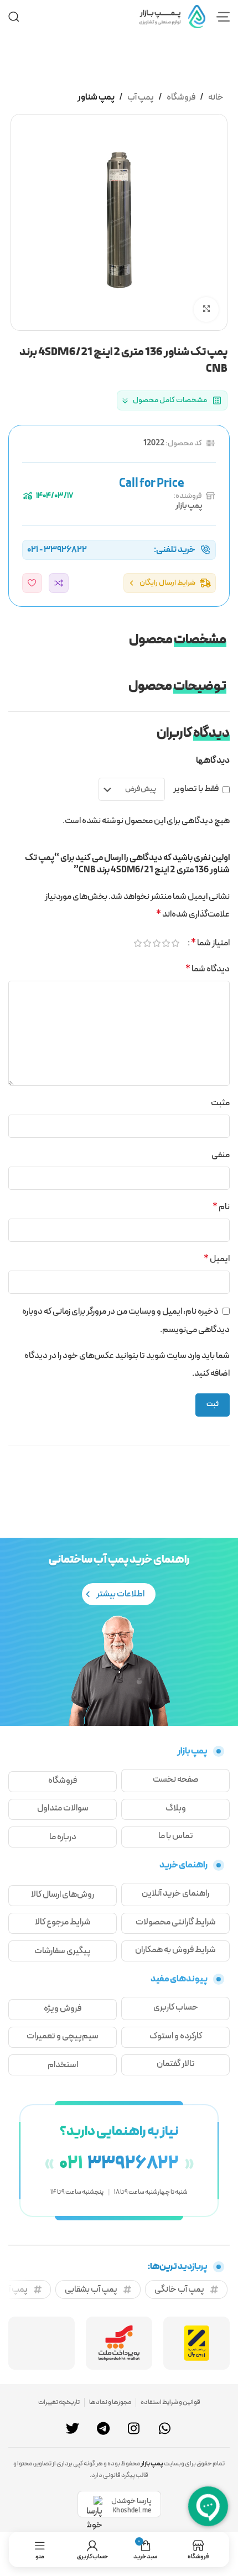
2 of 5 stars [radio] (165, 943)
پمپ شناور (96, 97)
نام (221, 1207)
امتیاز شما (210, 943)
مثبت (220, 1103)
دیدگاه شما (208, 969)
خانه (216, 97)
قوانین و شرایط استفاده (170, 2402)
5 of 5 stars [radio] (137, 943)
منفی (221, 1155)
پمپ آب (141, 97)
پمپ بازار (189, 506)
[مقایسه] (59, 583)
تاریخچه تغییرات (59, 2402)
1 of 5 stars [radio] (175, 943)
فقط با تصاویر (196, 789)
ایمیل (217, 1259)
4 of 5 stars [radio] (146, 943)
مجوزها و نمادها (110, 2402)
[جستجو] (14, 17)
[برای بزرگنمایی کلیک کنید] (206, 309)
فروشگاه (181, 97)
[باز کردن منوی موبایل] (223, 17)
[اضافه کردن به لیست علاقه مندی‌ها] (32, 583)
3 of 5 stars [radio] (156, 943)
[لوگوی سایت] (172, 16)
